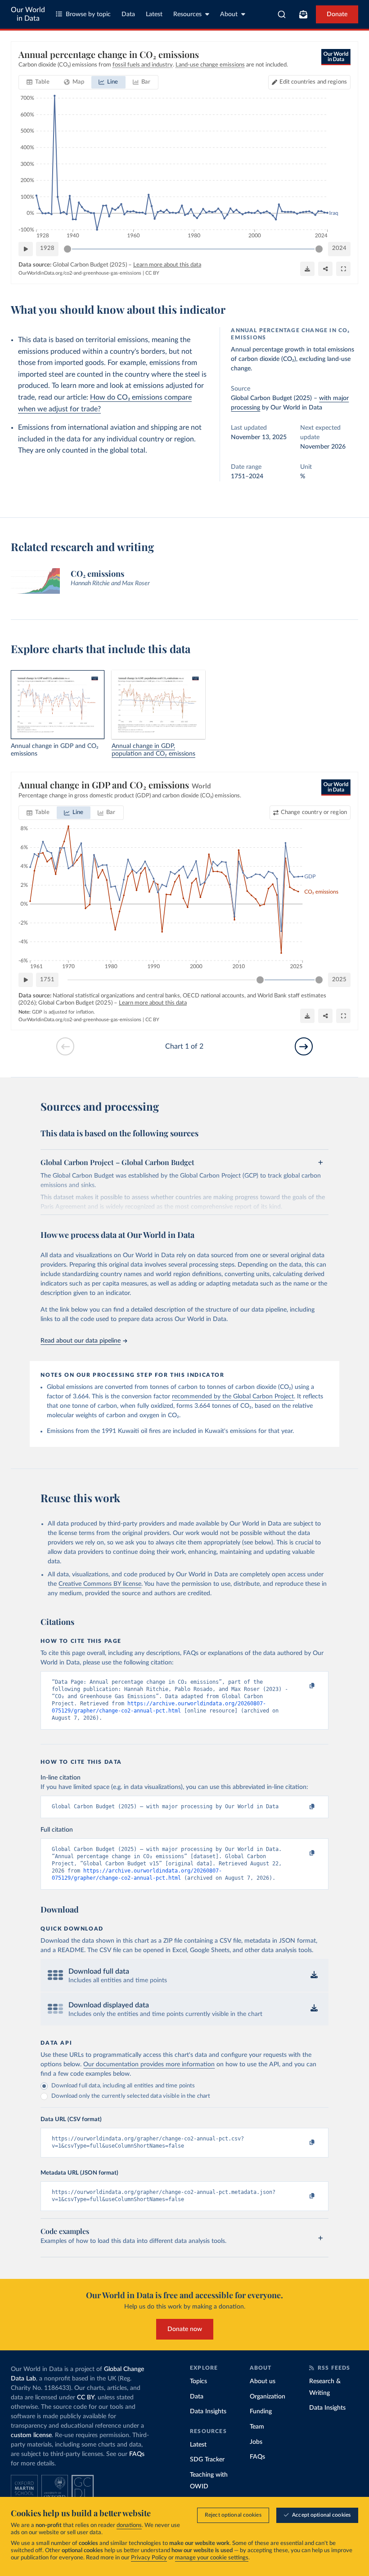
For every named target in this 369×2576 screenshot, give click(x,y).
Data (128, 14)
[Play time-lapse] (26, 249)
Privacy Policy (149, 2558)
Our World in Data (28, 14)
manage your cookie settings (212, 2558)
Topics (198, 2381)
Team (257, 2427)
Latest (154, 14)
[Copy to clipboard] (303, 1686)
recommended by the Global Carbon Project (233, 1397)
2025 (339, 980)
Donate (337, 14)
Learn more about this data (167, 265)
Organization (268, 2397)
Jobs (256, 2442)
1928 (47, 248)
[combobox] (282, 14)
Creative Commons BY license (100, 1584)
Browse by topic (88, 14)
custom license (31, 2435)
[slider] (67, 249)
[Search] (282, 14)
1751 (47, 980)
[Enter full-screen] (343, 269)
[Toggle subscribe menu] (303, 14)
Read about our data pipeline (81, 1341)
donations (129, 2525)
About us (263, 2381)
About (229, 14)
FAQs (137, 2454)
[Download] (307, 269)
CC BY (152, 273)
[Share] (325, 269)
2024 (339, 248)
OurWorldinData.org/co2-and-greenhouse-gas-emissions (80, 273)
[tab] (38, 82)
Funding (261, 2411)
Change (314, 812)
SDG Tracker (207, 2460)
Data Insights (208, 2411)
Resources (187, 14)
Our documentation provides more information (149, 2064)
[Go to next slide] (304, 1046)
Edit (313, 82)
